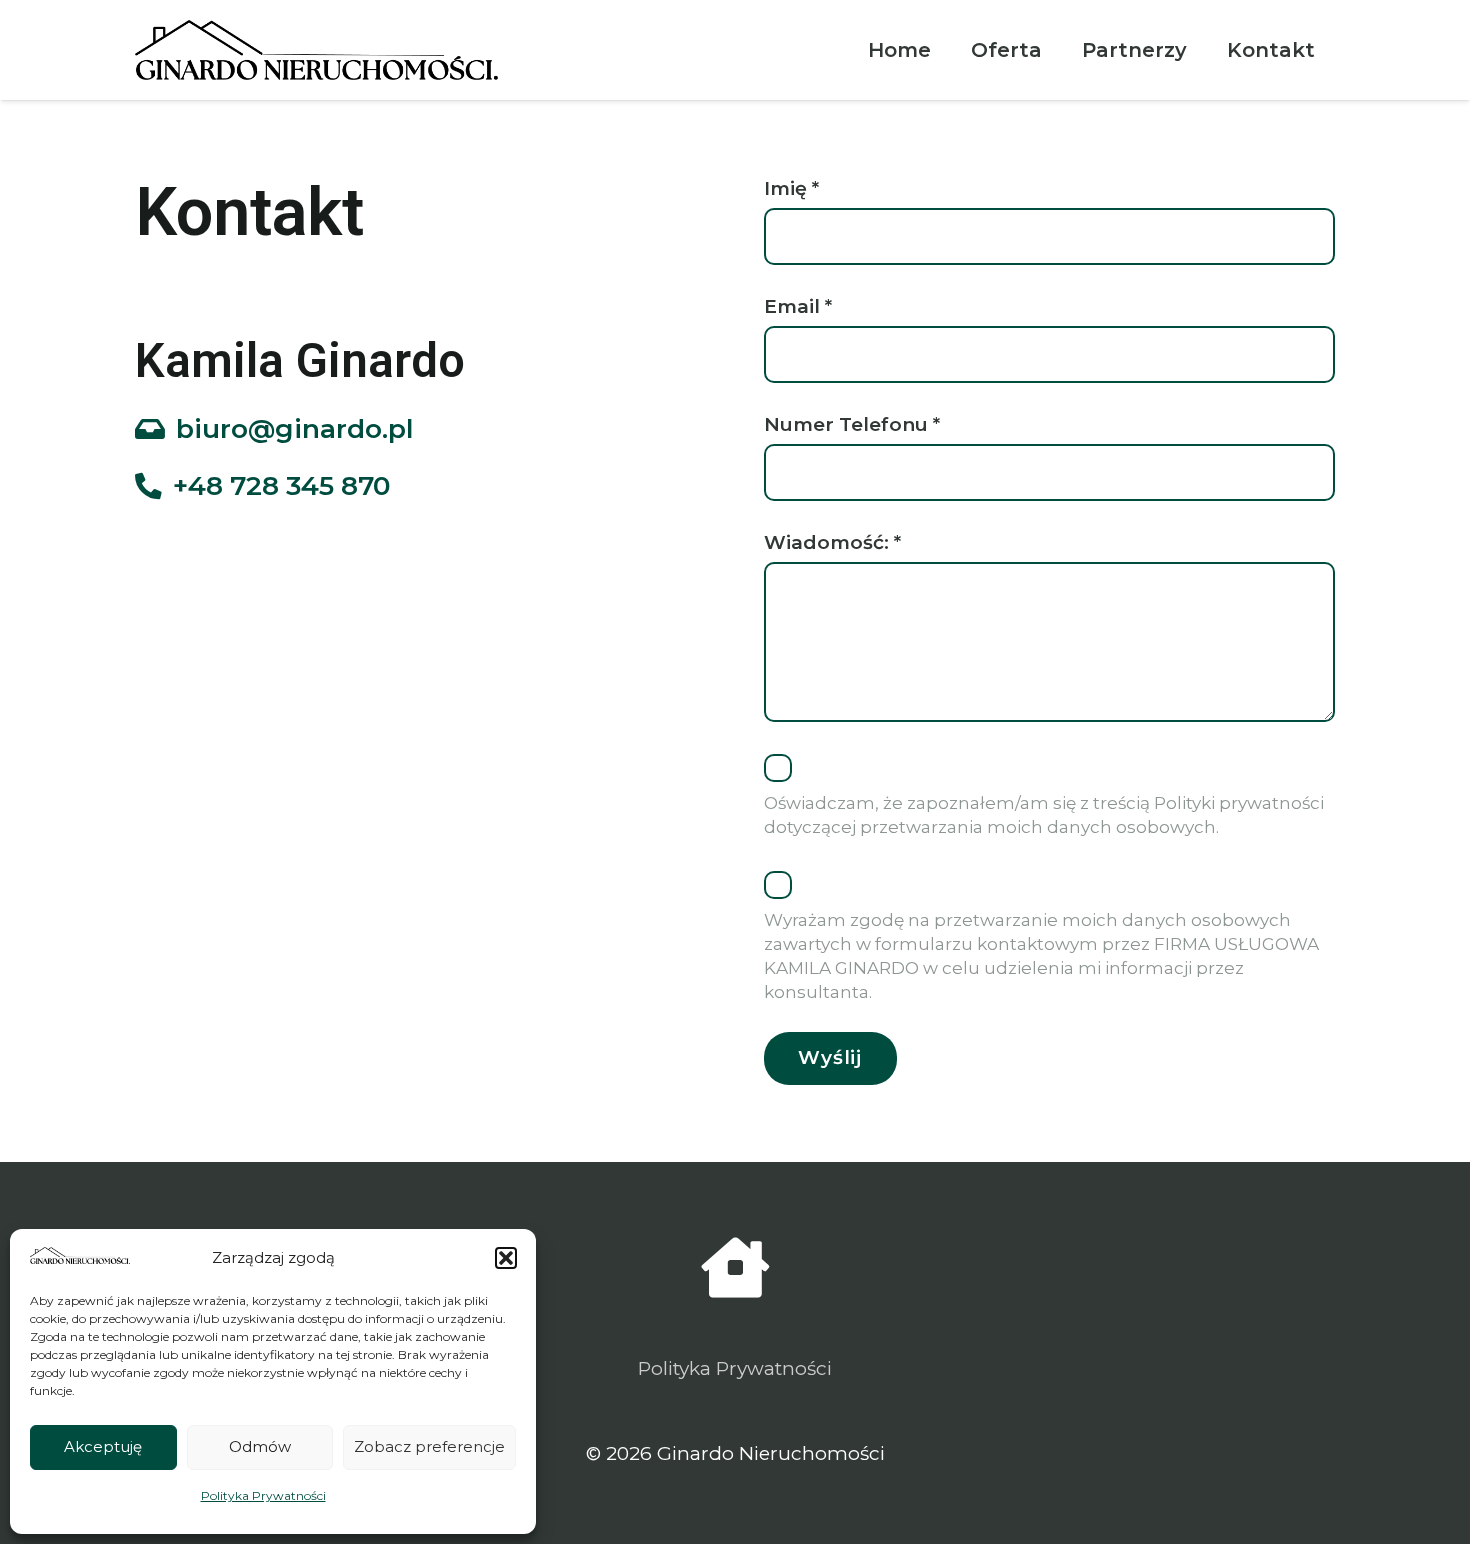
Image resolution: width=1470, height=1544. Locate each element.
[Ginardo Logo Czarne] (316, 50)
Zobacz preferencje (429, 1446)
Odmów (260, 1446)
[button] (506, 1258)
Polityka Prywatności (263, 1495)
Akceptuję (103, 1446)
